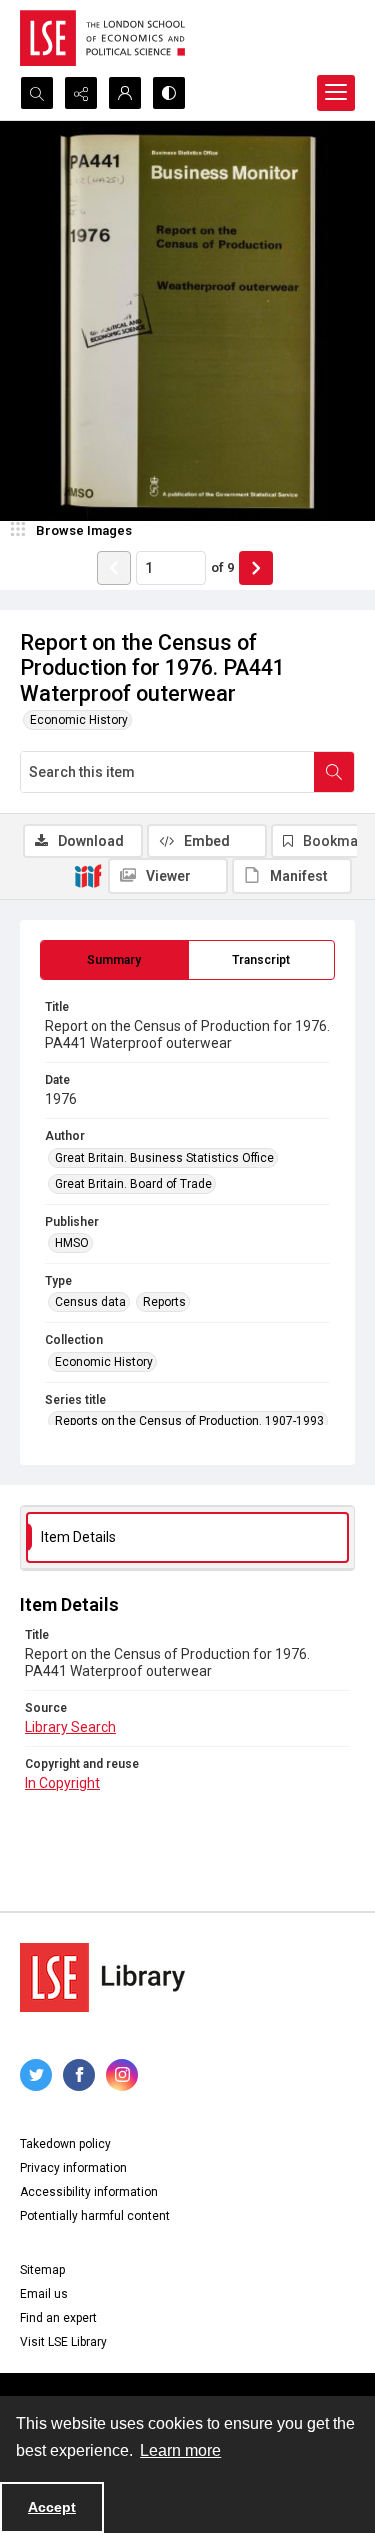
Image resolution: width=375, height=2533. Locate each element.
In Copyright (62, 1783)
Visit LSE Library (63, 2342)
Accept (52, 2507)
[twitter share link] (36, 2075)
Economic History (79, 720)
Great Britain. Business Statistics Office (164, 1158)
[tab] (114, 960)
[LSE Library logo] (102, 1977)
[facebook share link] (79, 2075)
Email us (44, 2294)
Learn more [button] (180, 2450)
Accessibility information (89, 2192)
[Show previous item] (114, 568)
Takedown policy (65, 2144)
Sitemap (42, 2270)
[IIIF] (88, 875)
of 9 (222, 567)
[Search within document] (334, 772)
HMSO (72, 1243)
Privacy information (73, 2168)
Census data (90, 1302)
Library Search (70, 1727)
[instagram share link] (122, 2075)
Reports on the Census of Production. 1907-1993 (189, 1421)
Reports (164, 1302)
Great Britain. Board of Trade (133, 1184)
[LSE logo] (102, 38)
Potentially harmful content (95, 2216)
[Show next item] (256, 568)
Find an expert (58, 2318)
